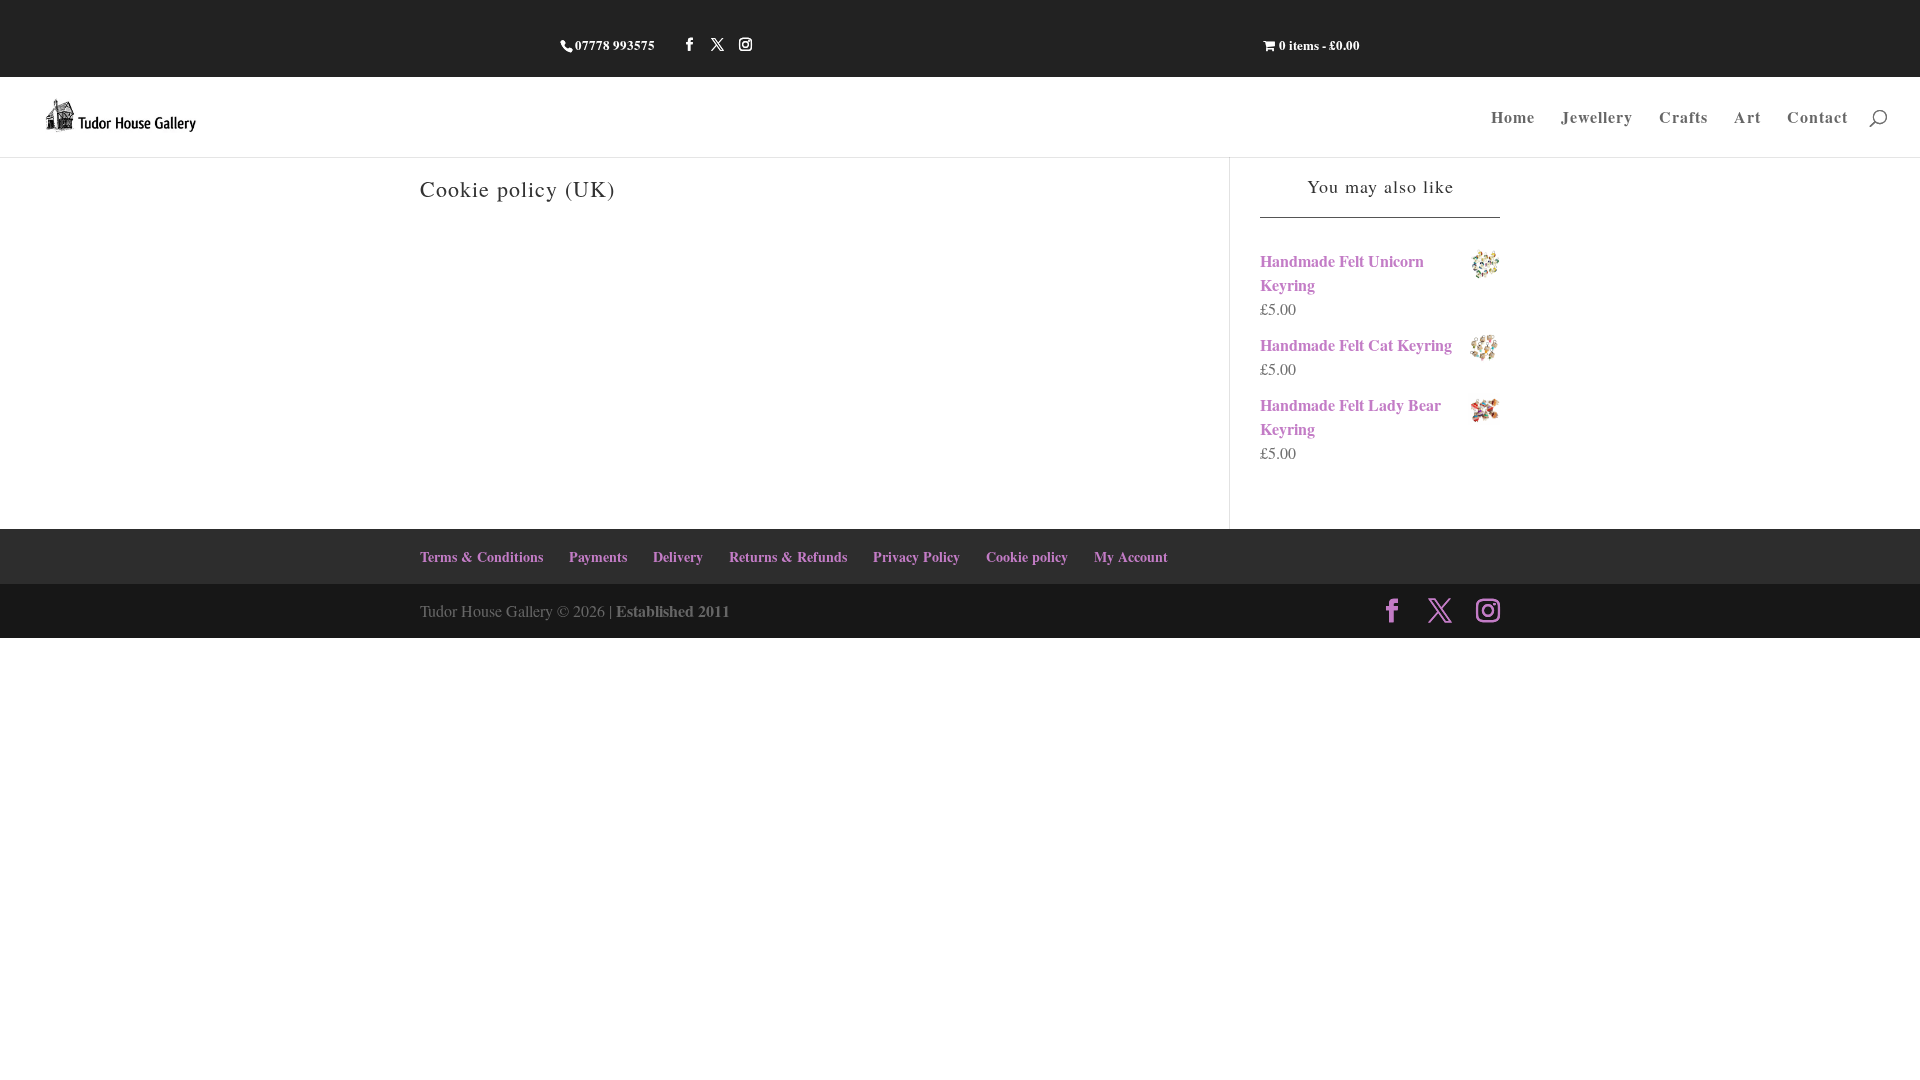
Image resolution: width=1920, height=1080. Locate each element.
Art (1747, 119)
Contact (1817, 119)
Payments (598, 556)
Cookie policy (1027, 556)
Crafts (1683, 119)
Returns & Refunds (788, 556)
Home (1513, 119)
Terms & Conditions (481, 556)
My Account (1131, 556)
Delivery (678, 556)
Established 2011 (673, 610)
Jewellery (1597, 119)
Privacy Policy (916, 556)
